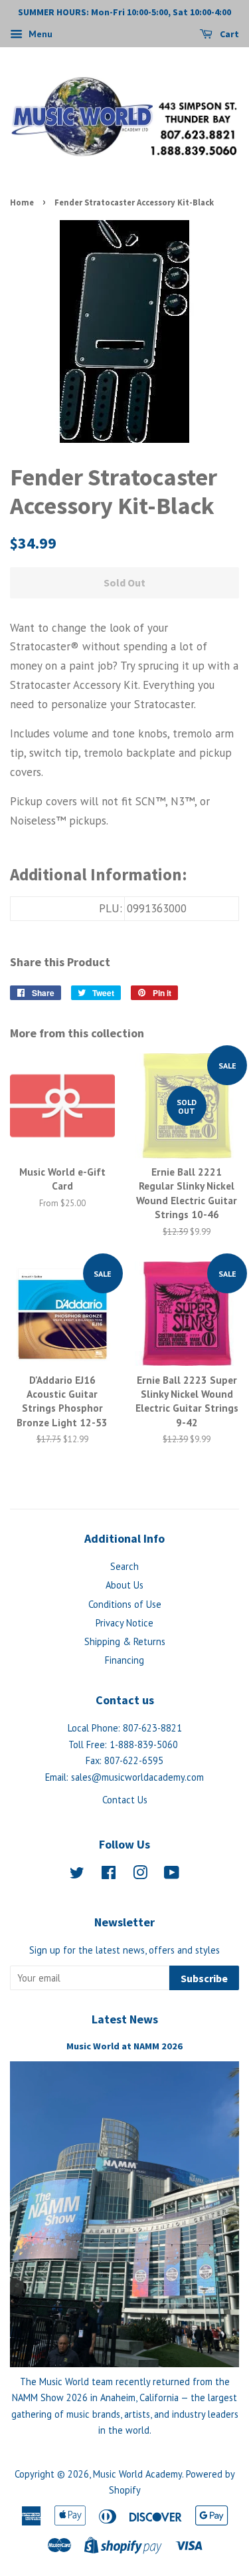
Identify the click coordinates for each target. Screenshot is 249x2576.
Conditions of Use (125, 1604)
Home (22, 202)
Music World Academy (137, 2474)
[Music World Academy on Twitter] (77, 1875)
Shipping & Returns (125, 1641)
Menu (39, 34)
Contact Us (125, 1800)
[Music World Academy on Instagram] (140, 1875)
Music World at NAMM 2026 (124, 2046)
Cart (228, 34)
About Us (124, 1585)
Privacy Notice (124, 1623)
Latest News (125, 2019)
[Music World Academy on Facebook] (109, 1875)
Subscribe (204, 1978)
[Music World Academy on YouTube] (172, 1875)
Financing (124, 1660)
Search (124, 1566)
